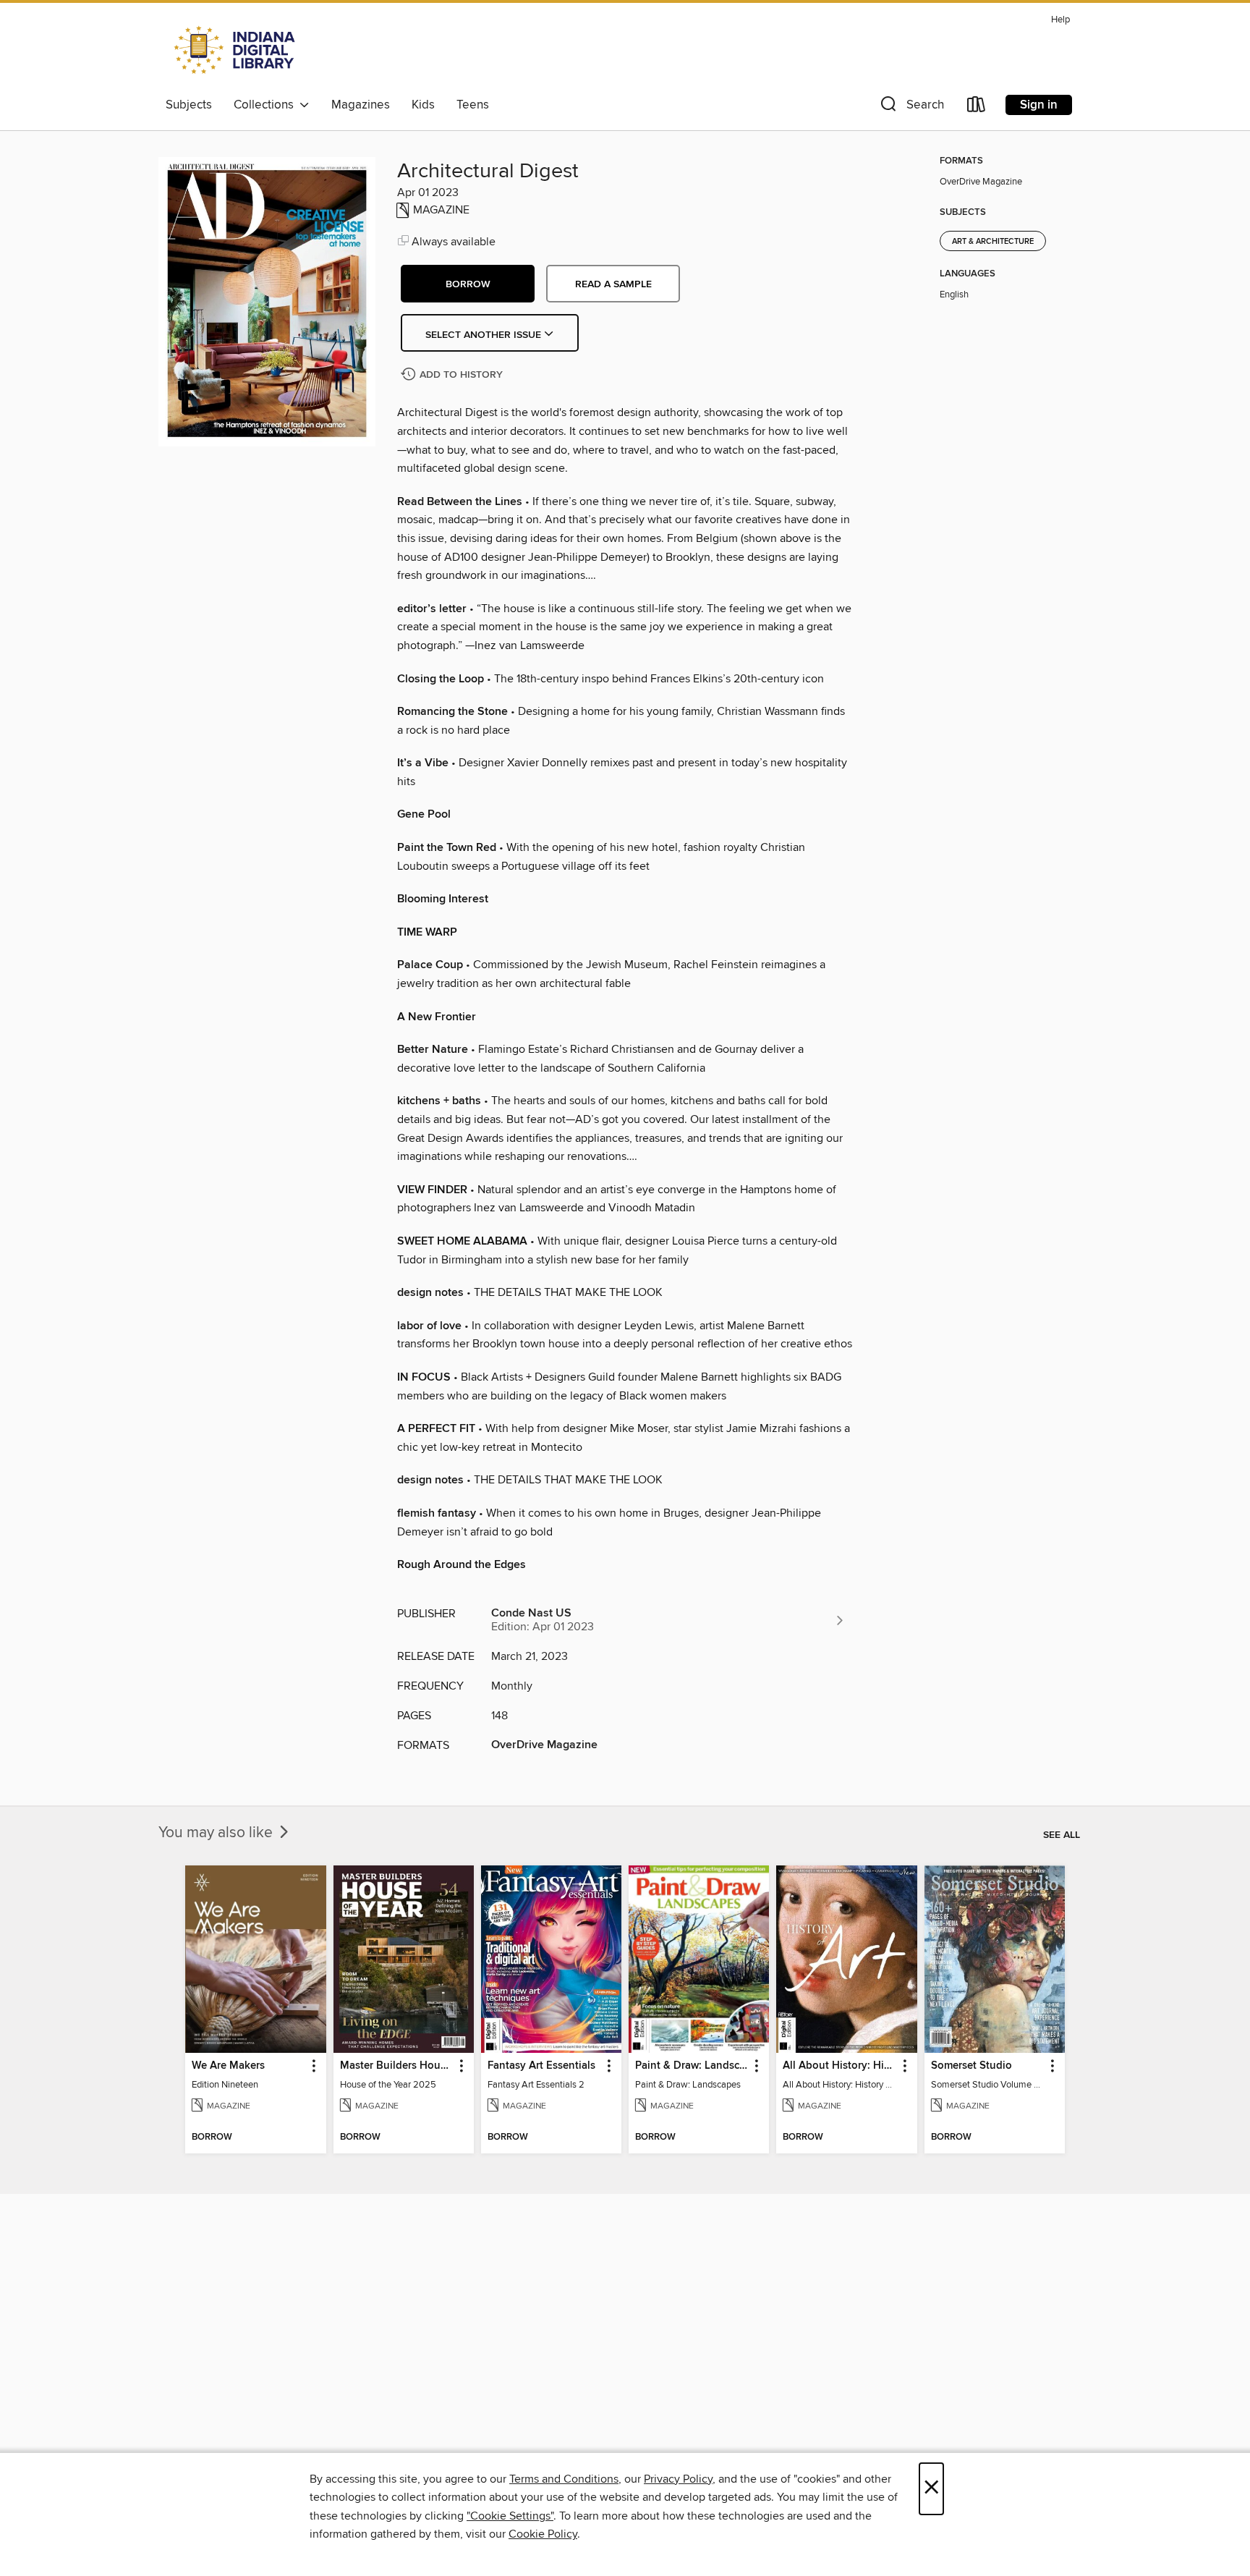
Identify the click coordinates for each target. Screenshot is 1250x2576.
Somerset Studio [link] (971, 2066)
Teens (473, 105)
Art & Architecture (993, 242)
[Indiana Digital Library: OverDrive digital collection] (236, 50)
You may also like (217, 1833)
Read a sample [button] (613, 284)
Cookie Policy (543, 2534)
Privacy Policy (678, 2479)
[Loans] (977, 107)
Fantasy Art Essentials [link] (541, 2066)
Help (1060, 20)
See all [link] (1062, 1835)
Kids (423, 105)
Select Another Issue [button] (485, 335)
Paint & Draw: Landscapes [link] (692, 2066)
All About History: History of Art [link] (839, 2066)
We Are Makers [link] (228, 2066)
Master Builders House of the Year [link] (397, 2066)
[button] (911, 107)
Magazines (361, 105)
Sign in (1039, 105)
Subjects (189, 105)
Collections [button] (267, 105)
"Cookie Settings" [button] (510, 2516)
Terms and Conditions (564, 2479)
